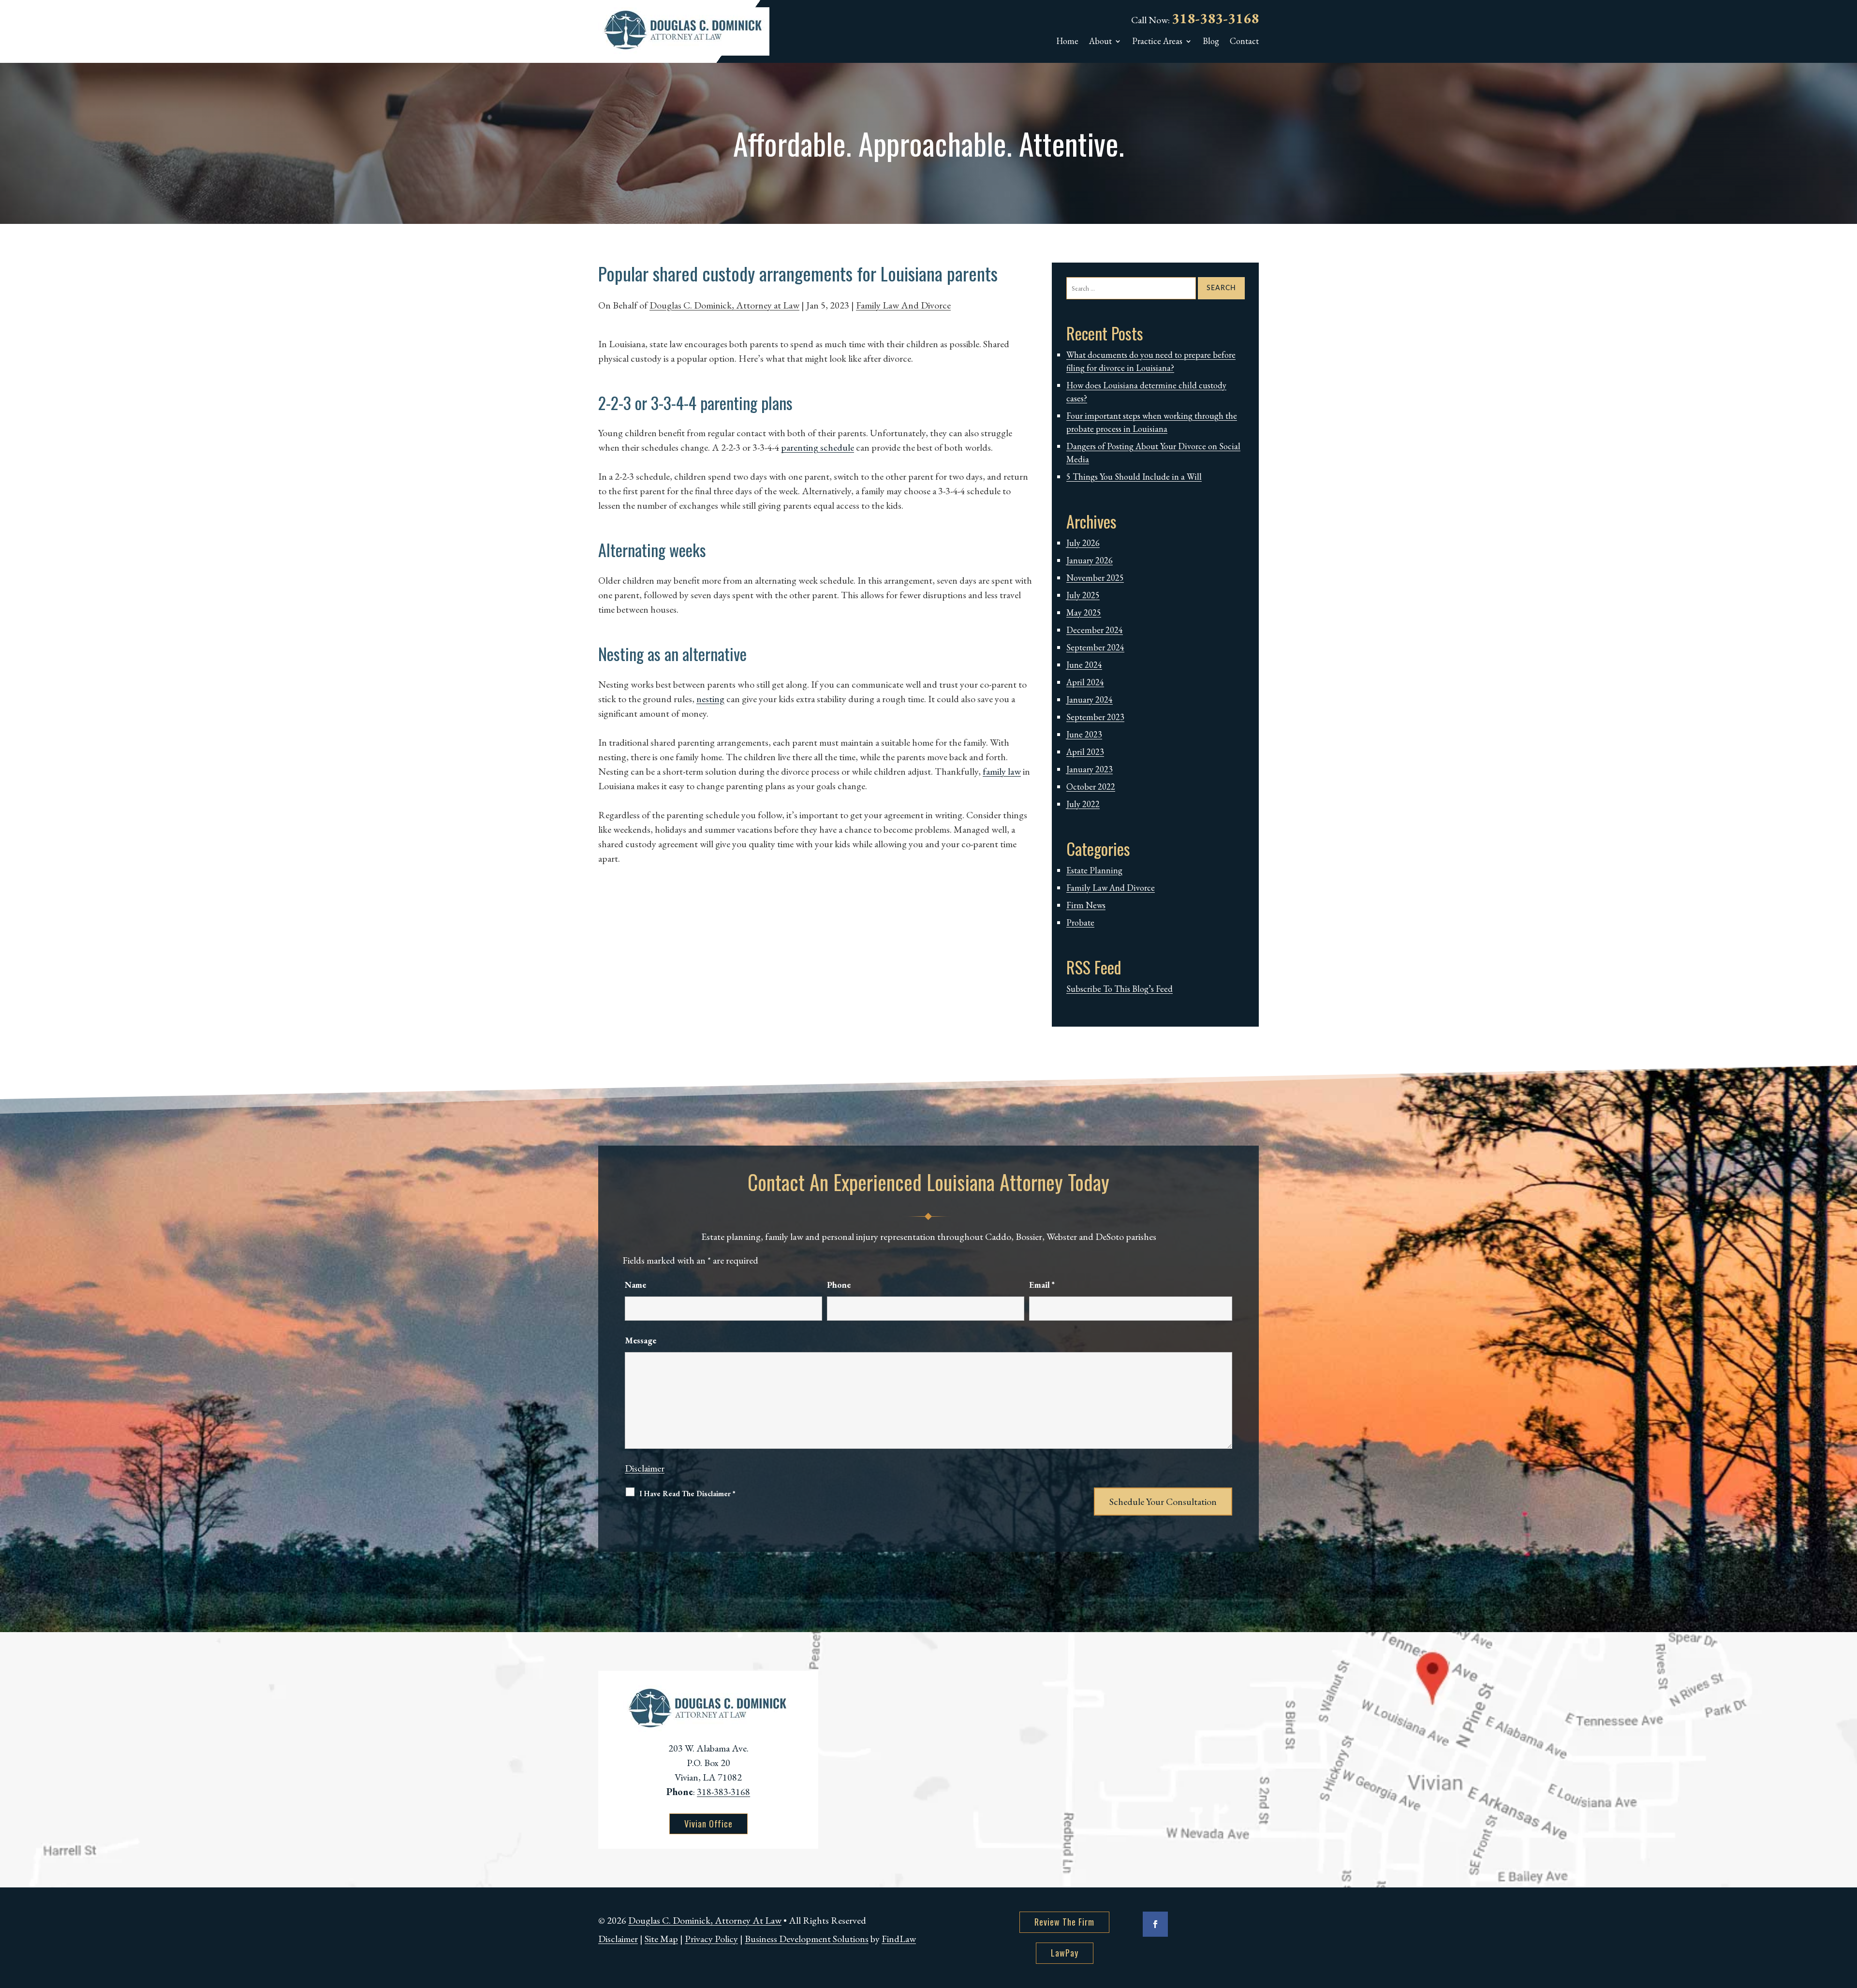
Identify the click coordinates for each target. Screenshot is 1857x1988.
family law (1002, 771)
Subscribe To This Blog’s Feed (1120, 989)
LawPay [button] (1065, 1953)
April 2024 (1085, 682)
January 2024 (1090, 699)
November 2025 (1095, 578)
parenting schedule (818, 447)
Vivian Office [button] (708, 1824)
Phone (839, 1285)
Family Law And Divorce (903, 305)
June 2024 (1084, 665)
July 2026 (1083, 543)
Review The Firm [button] (1064, 1922)
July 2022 (1083, 804)
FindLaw (899, 1939)
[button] (1847, 1918)
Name (635, 1285)
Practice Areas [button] (1157, 42)
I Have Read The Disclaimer (687, 1494)
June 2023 (1084, 734)
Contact (1244, 42)
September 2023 (1095, 717)
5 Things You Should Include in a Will (1134, 477)
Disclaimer (645, 1468)
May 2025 (1084, 612)
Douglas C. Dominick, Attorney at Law (724, 305)
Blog (1211, 42)
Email (1042, 1285)
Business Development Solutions (807, 1939)
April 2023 (1085, 752)
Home (1067, 42)
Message (641, 1340)
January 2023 (1090, 769)
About (1100, 42)
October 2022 (1091, 787)
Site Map (661, 1939)
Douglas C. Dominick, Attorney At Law (705, 1920)
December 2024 (1095, 630)
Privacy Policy (711, 1939)
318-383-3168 (1215, 18)
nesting (710, 699)
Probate (1080, 922)
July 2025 (1083, 595)
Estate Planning (1094, 870)
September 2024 (1095, 647)
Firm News (1086, 905)
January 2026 (1090, 560)
